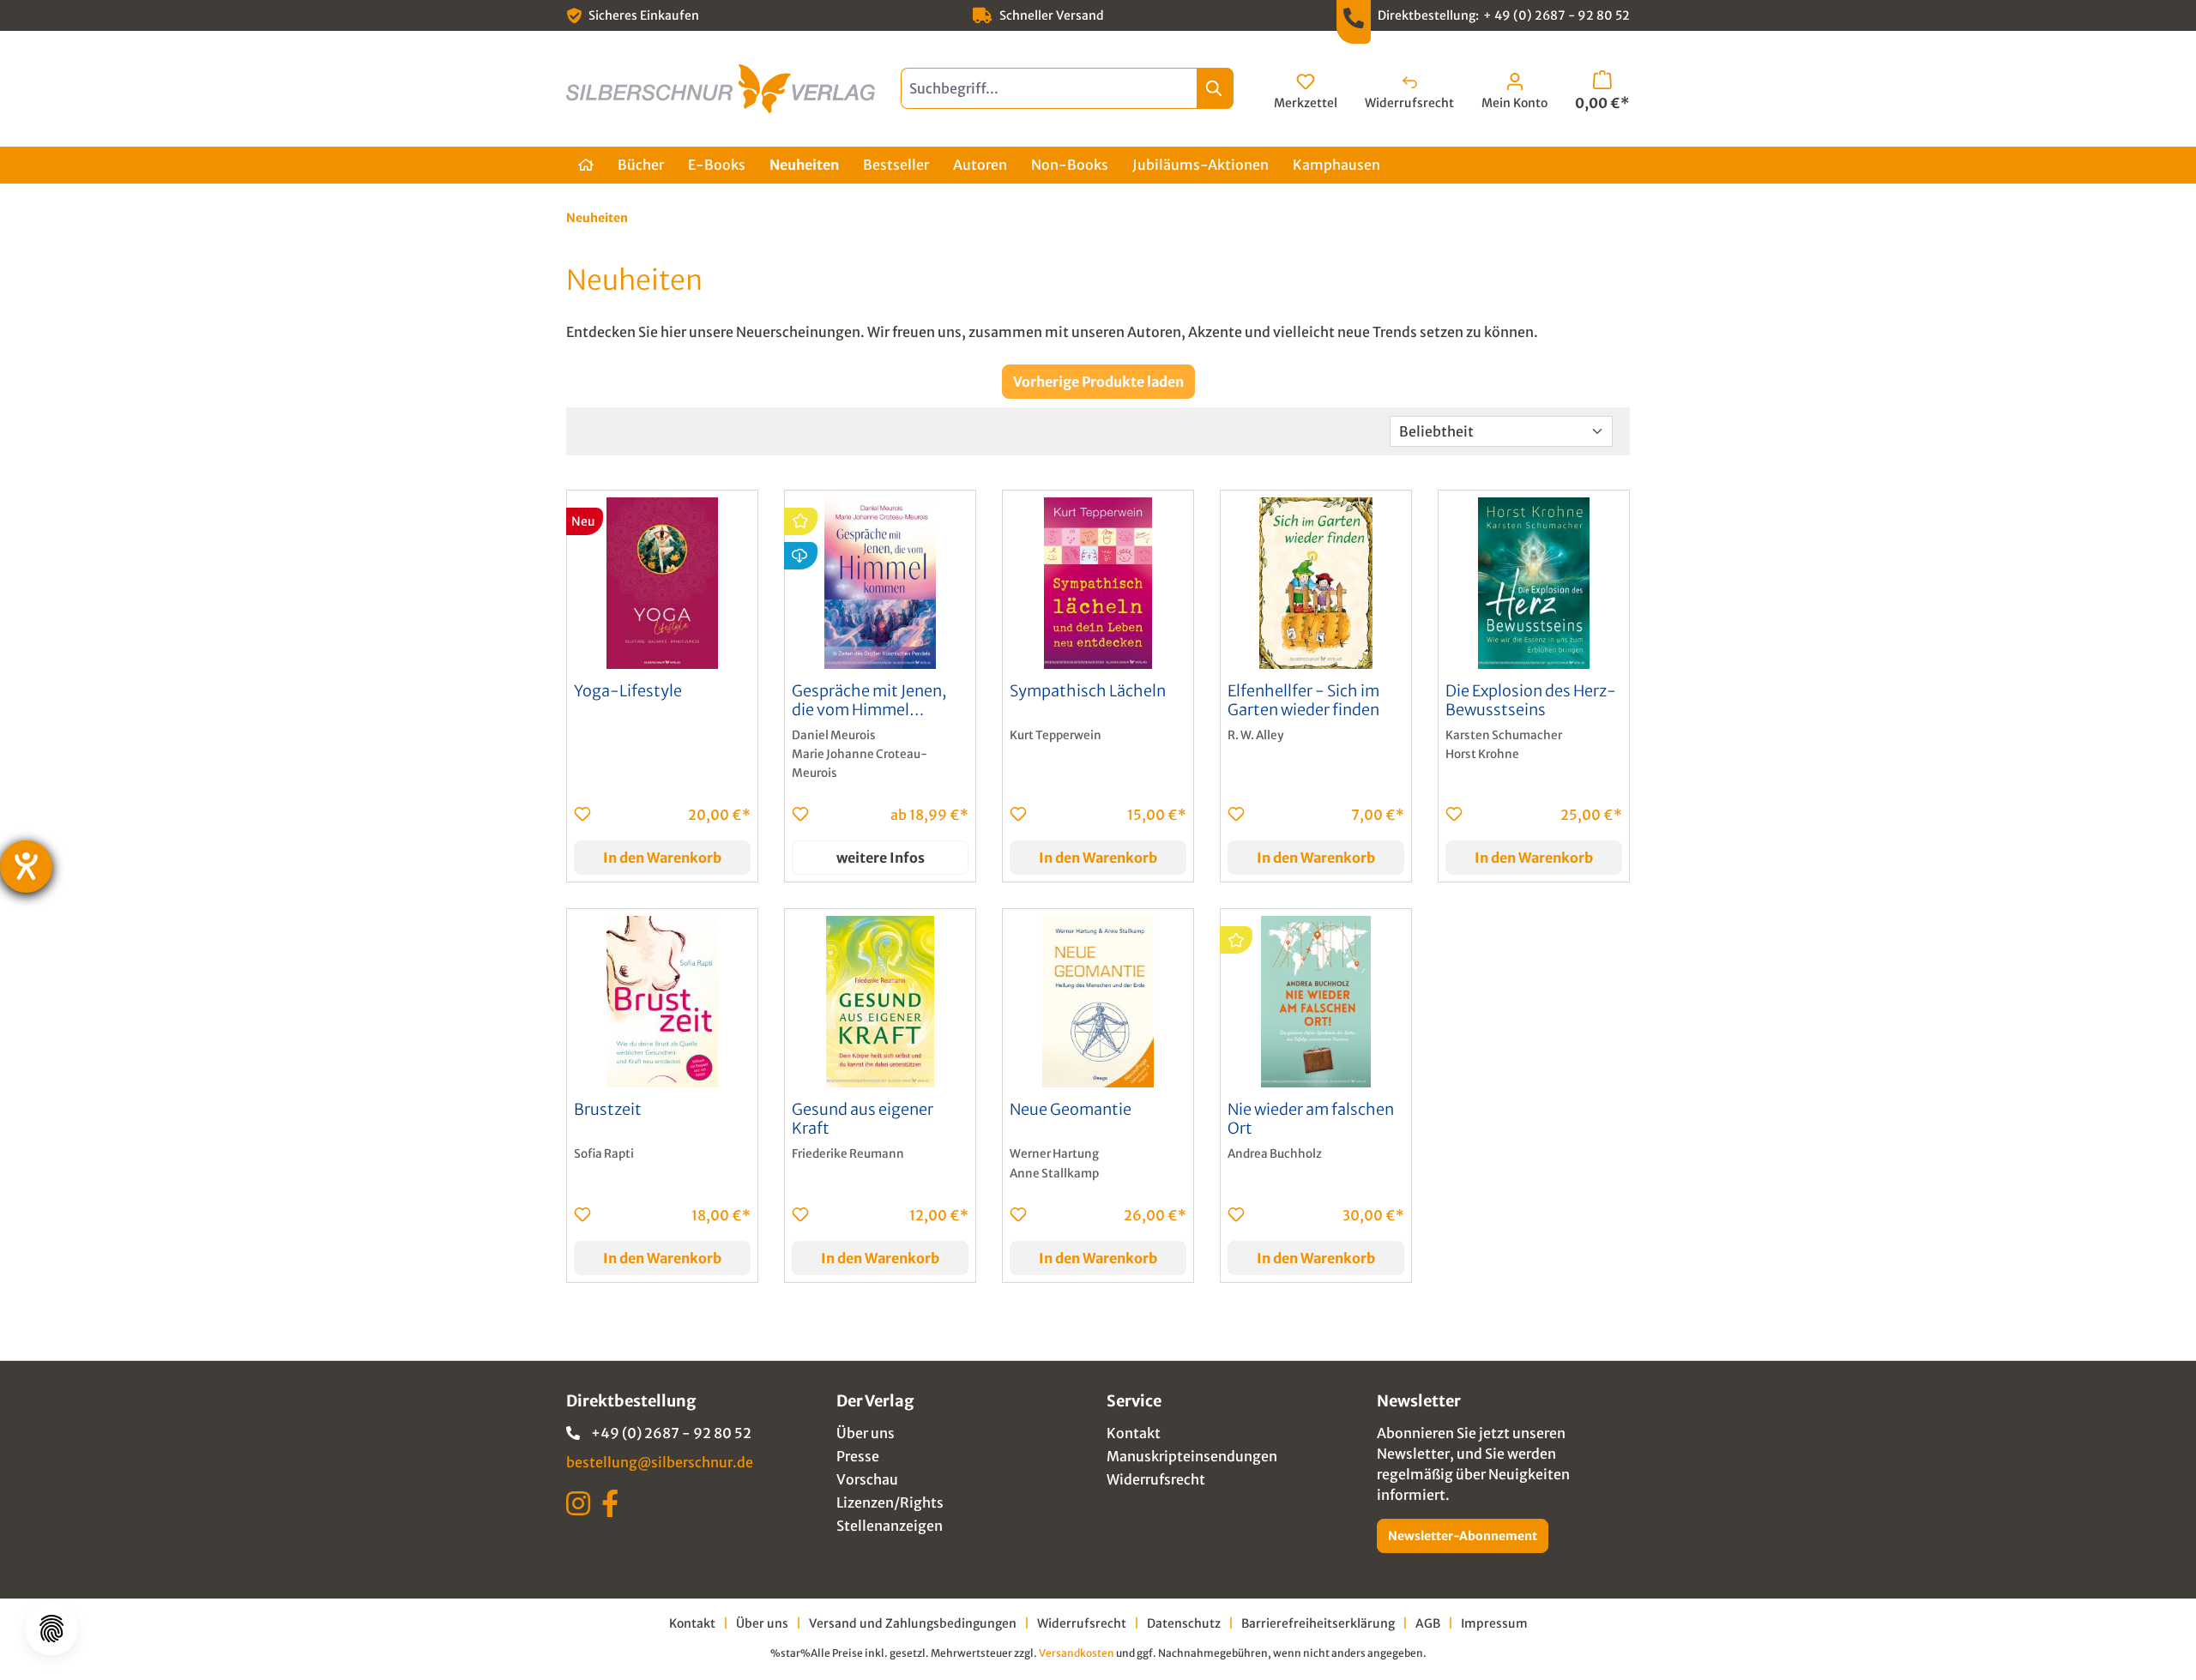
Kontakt (1134, 1433)
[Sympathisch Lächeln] (1098, 583)
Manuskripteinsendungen (1192, 1456)
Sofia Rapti (604, 1154)
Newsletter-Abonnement (1463, 1536)
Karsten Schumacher (1504, 735)
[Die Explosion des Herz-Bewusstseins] (1534, 583)
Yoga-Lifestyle (628, 691)
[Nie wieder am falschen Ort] (1316, 1002)
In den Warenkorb (662, 858)
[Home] (586, 165)
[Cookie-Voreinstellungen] (51, 1629)
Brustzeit (608, 1110)
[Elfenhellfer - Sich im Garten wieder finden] (1316, 583)
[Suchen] (1215, 88)
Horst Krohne (1482, 754)
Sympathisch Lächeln (1088, 691)
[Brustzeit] (662, 1002)
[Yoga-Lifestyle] (662, 583)
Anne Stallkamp (1054, 1174)
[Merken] (582, 814)
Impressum (1494, 1623)
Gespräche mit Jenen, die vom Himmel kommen (869, 701)
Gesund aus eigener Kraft (863, 1119)
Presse (858, 1456)
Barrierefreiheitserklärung (1318, 1623)
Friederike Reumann (848, 1154)
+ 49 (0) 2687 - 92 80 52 (1557, 15)
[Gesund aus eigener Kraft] (880, 1002)
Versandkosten (1077, 1653)
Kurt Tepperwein (1056, 735)
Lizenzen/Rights (890, 1502)
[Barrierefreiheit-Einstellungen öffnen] (26, 867)
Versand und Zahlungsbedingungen (913, 1623)
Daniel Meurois (834, 735)
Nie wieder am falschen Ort (1311, 1119)
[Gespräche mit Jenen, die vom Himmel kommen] (880, 583)
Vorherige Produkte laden (1098, 382)
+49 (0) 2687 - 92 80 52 (671, 1433)
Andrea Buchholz (1275, 1154)
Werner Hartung (1054, 1154)
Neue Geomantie (1071, 1110)
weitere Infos (881, 858)
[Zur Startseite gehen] (721, 89)
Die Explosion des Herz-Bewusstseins (1531, 701)
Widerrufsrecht (1156, 1479)
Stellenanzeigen (890, 1526)
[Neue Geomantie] (1098, 1002)
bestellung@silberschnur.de (660, 1462)
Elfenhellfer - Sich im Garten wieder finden (1303, 701)
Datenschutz (1184, 1623)
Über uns (866, 1433)
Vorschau (867, 1479)
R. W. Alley (1255, 735)
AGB (1428, 1623)
